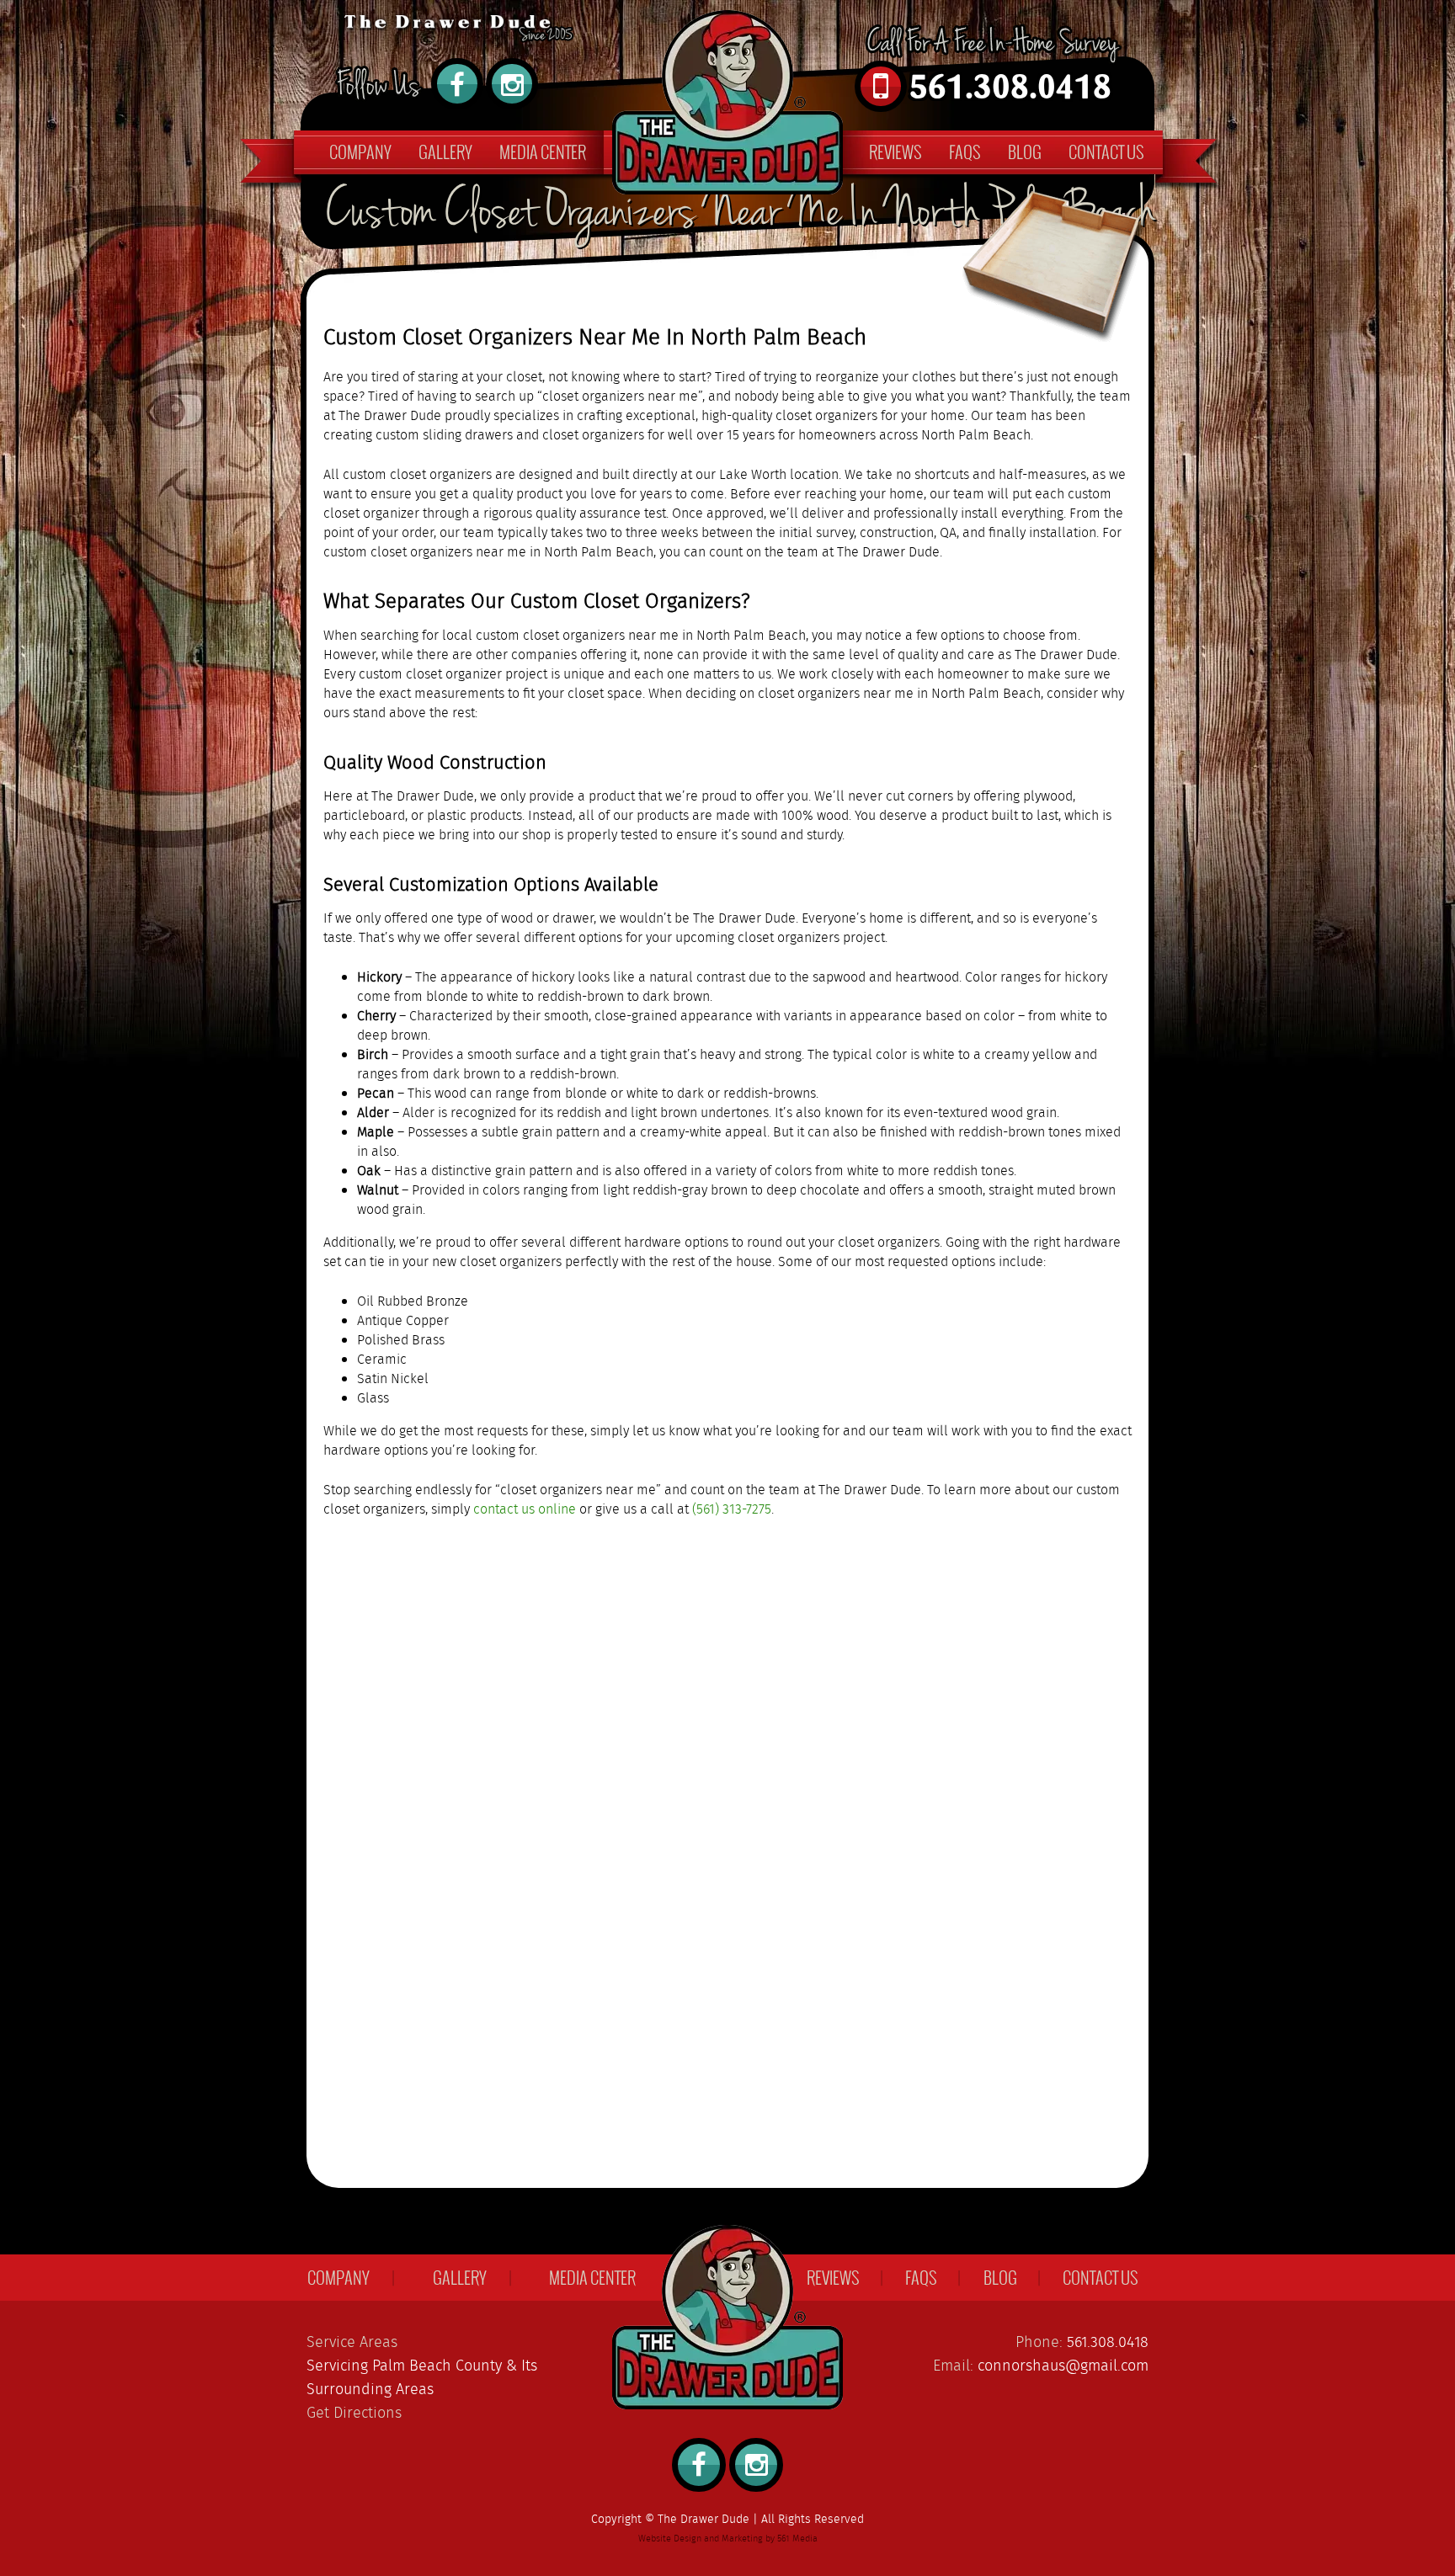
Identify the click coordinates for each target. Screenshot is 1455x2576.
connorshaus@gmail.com (1063, 2366)
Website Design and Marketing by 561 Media (728, 2539)
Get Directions (354, 2414)
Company (360, 152)
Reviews (895, 152)
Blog (1025, 152)
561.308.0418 (1108, 2343)
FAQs (965, 152)
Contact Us (1106, 152)
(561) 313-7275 (732, 1510)
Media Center (543, 152)
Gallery (445, 152)
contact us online (525, 1510)
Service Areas (352, 2343)
